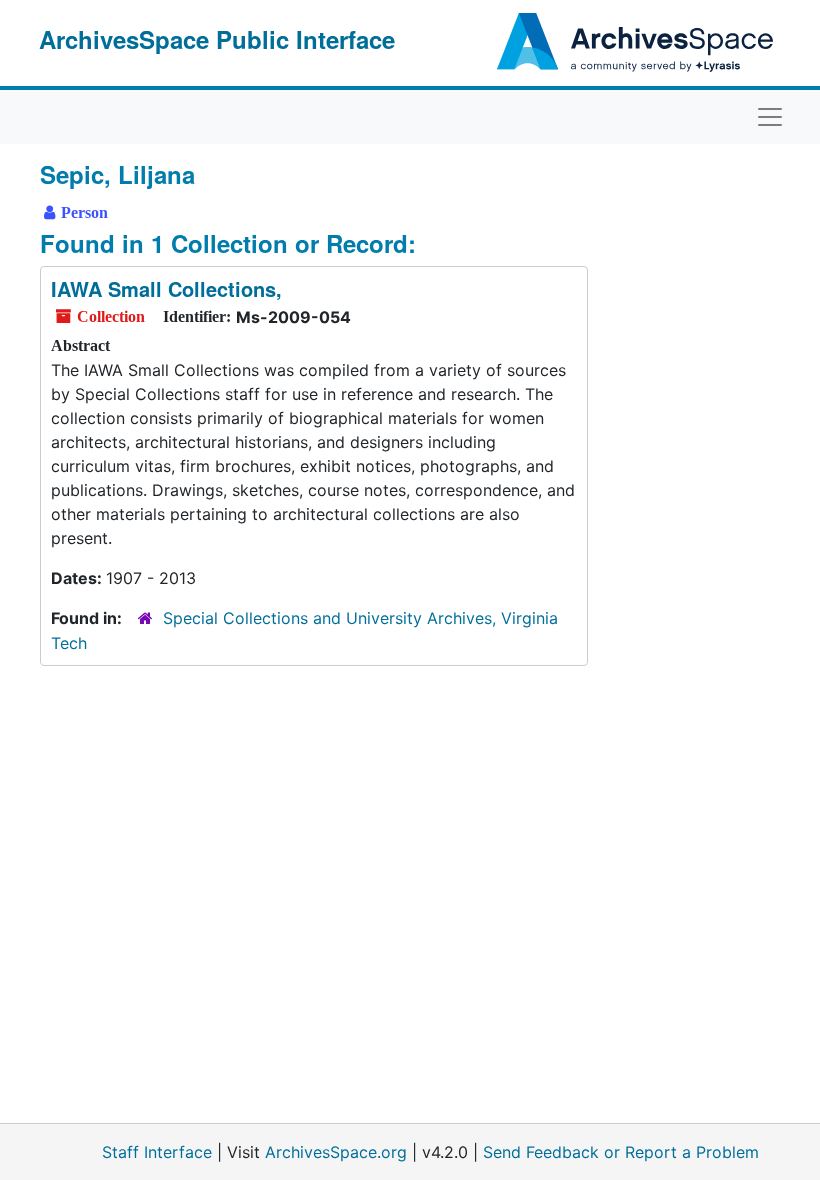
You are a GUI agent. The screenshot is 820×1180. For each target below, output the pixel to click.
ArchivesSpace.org (336, 1152)
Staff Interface (157, 1152)
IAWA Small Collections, (166, 288)
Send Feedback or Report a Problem (621, 1152)
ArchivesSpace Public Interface (217, 39)
